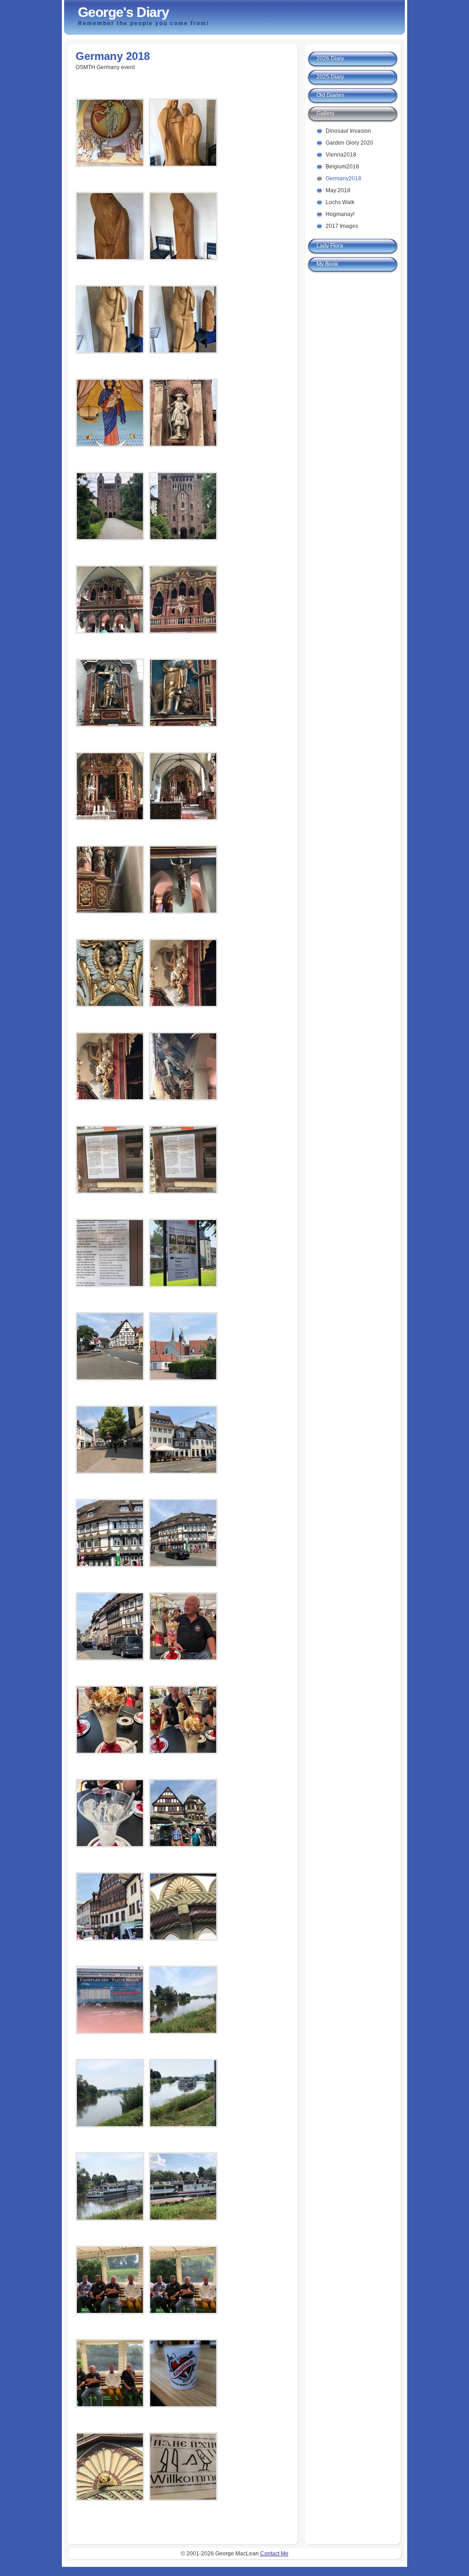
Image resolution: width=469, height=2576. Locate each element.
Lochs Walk (340, 202)
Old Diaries (330, 95)
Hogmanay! (340, 214)
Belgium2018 (342, 167)
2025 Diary (330, 77)
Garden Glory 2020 (349, 143)
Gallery (325, 113)
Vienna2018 (341, 155)
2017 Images (342, 226)
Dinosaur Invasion (348, 131)
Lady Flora (330, 246)
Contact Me (274, 2554)
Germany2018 (344, 178)
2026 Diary (330, 59)
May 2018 (338, 190)
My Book (327, 264)
